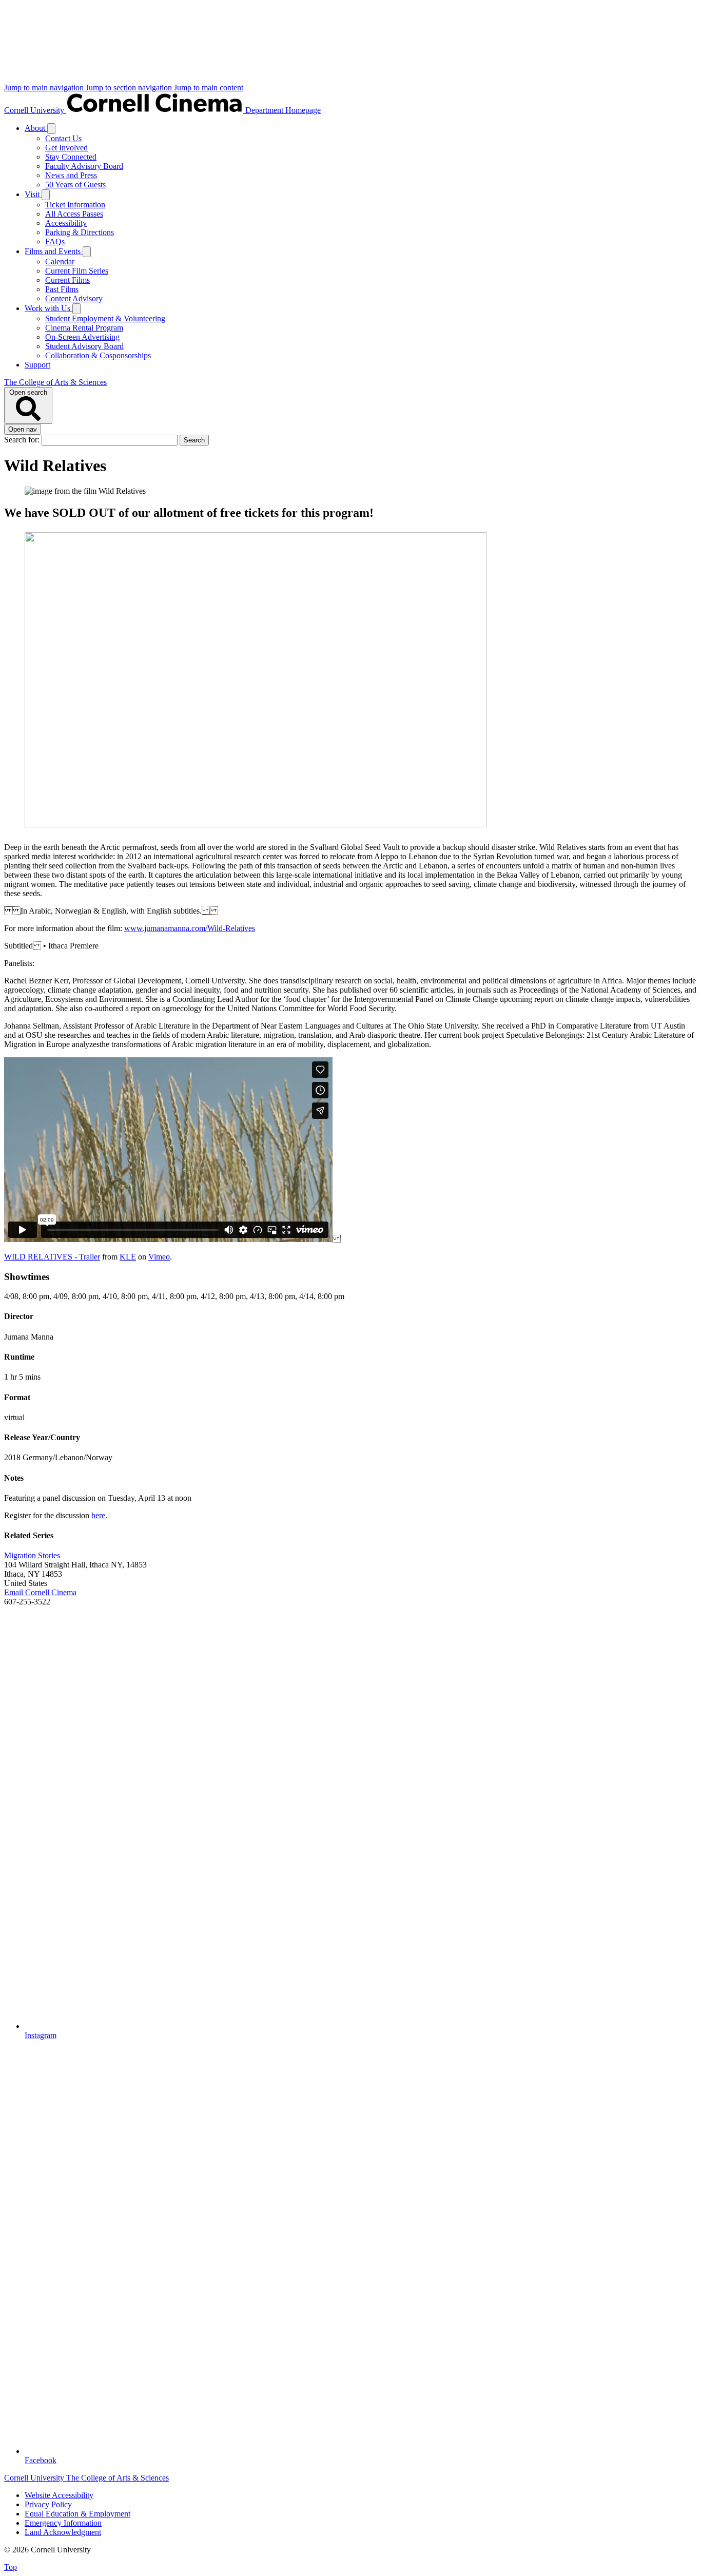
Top (11, 2567)
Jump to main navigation (45, 88)
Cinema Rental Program (84, 328)
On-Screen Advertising (82, 337)
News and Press (71, 175)
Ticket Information (75, 205)
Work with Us (48, 308)
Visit (33, 194)
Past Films (62, 289)
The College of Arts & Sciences (55, 382)
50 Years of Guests (75, 185)
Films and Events (54, 251)
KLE (128, 1257)
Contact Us (63, 138)
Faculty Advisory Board (84, 166)
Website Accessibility (59, 2495)
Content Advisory (74, 298)
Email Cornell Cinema (40, 1592)
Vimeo (159, 1257)
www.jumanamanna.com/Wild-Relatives (190, 928)
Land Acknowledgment (63, 2532)
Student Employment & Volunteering (105, 318)
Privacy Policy (48, 2504)
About (36, 128)
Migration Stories (32, 1555)
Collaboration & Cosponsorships (98, 355)
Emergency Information (63, 2523)
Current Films (67, 280)
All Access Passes (74, 214)
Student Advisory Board (84, 346)
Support (37, 365)
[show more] (51, 129)
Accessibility (66, 223)
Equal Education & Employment (77, 2514)
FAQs (55, 241)
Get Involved (66, 148)
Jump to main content (209, 88)
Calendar (60, 262)
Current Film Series (77, 271)
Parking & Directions (80, 232)
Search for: (23, 440)
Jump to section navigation (130, 88)
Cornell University (35, 110)
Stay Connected (71, 157)
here (98, 1515)
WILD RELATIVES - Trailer (52, 1257)
